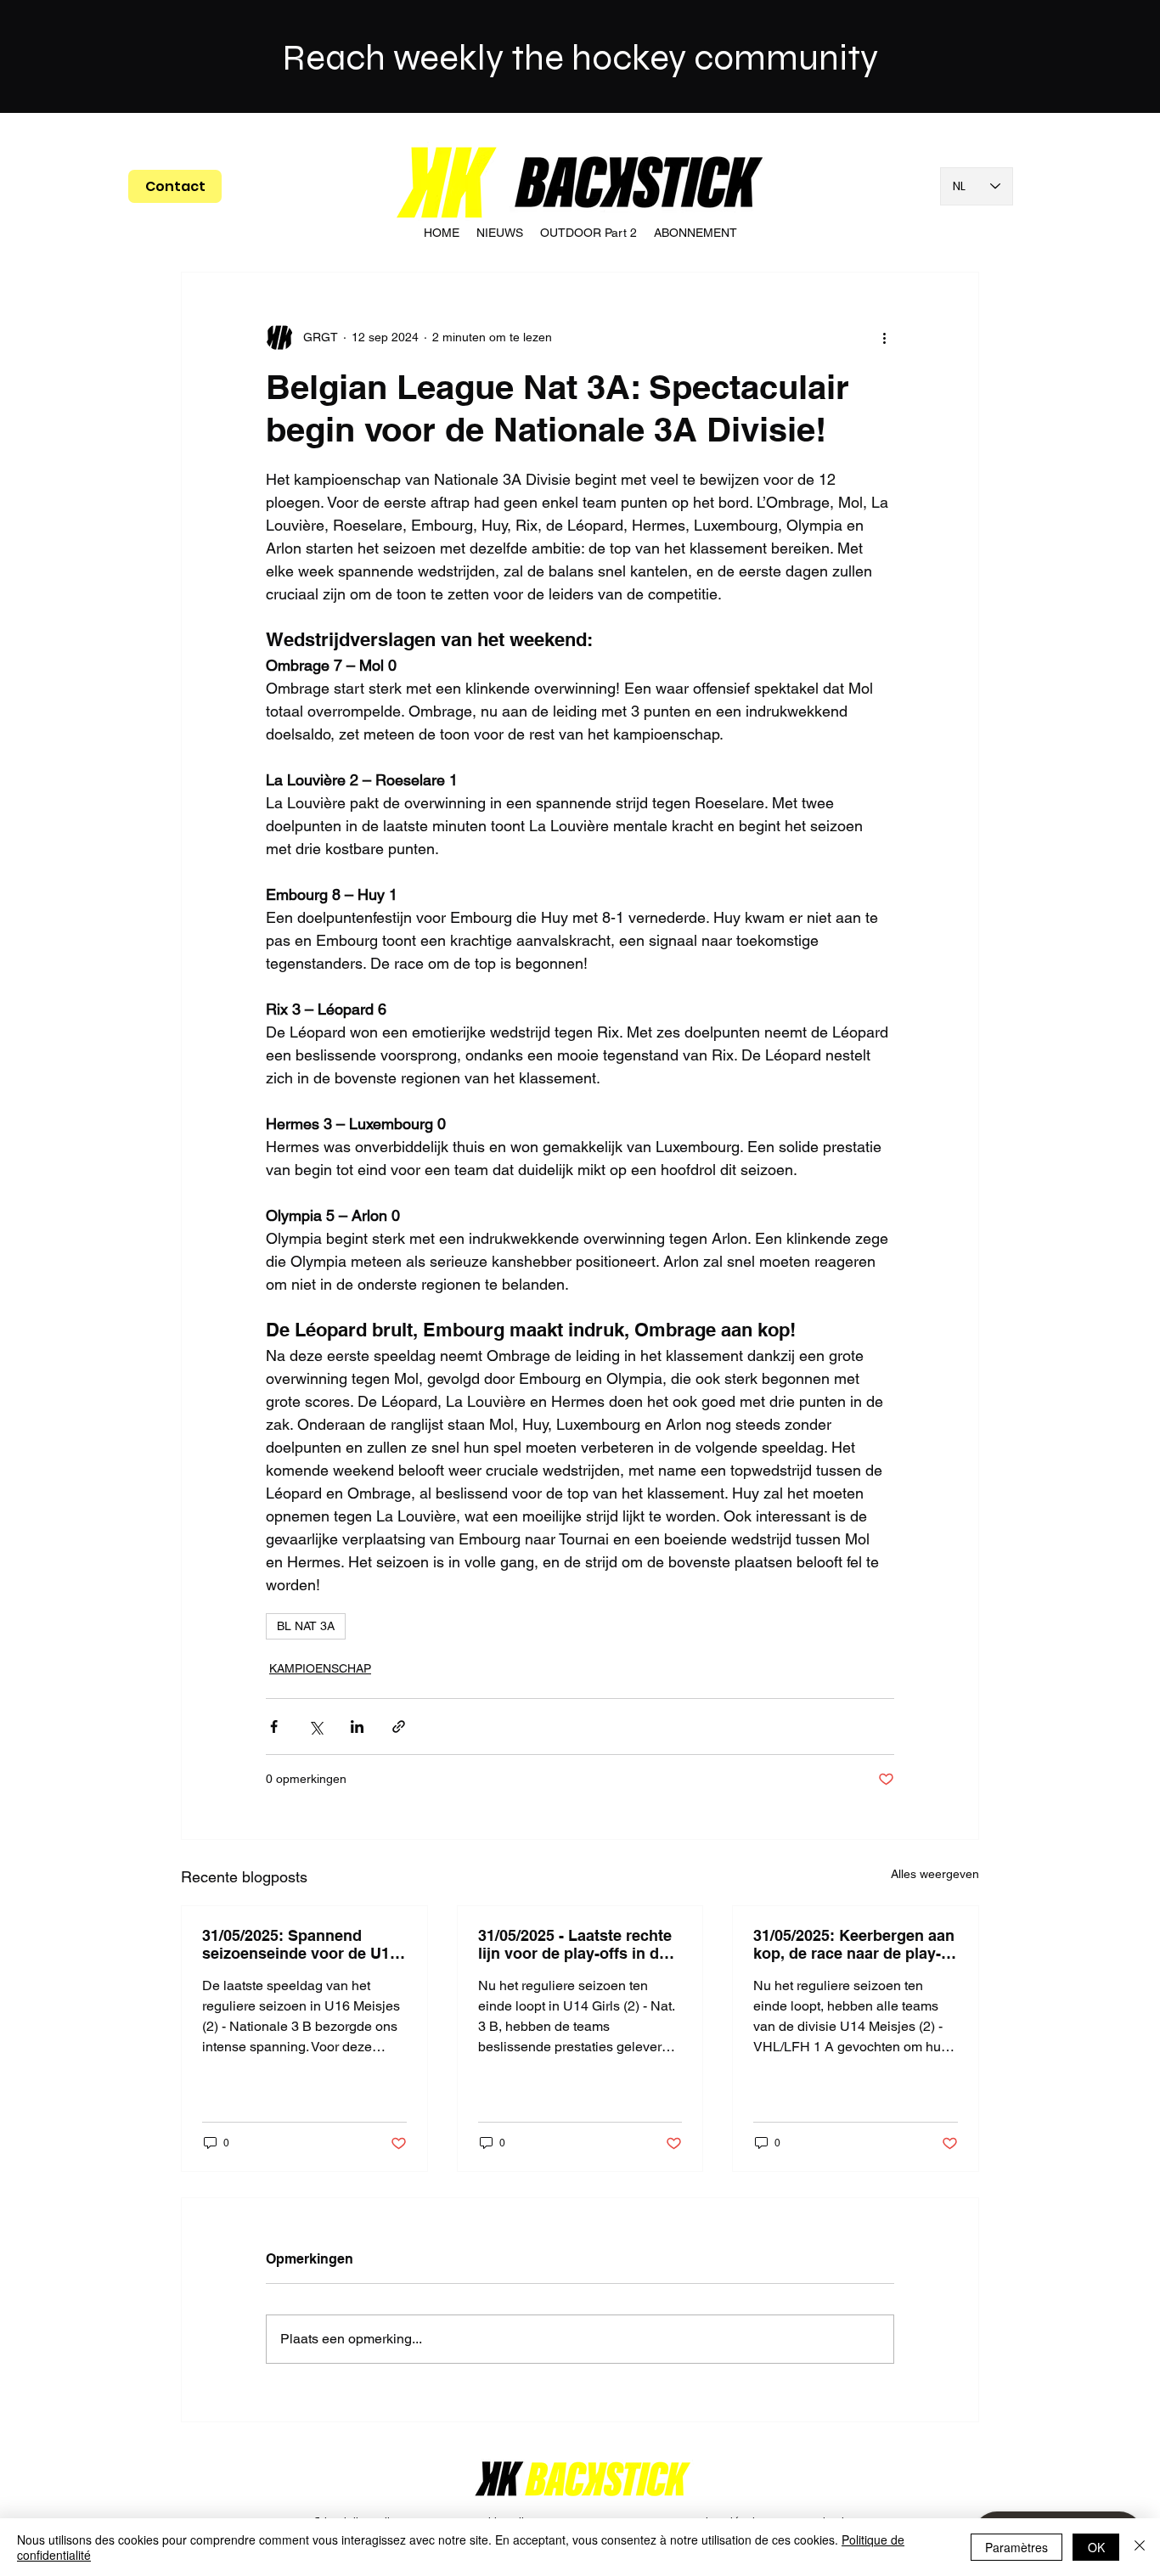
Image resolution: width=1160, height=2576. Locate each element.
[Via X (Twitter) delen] (315, 1727)
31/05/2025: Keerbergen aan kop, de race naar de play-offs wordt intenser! (854, 1944)
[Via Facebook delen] (274, 1727)
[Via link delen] (399, 1727)
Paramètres (1016, 2547)
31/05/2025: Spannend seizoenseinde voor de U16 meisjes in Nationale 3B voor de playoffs (300, 1944)
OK (1096, 2547)
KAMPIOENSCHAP (320, 1668)
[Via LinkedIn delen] (357, 1727)
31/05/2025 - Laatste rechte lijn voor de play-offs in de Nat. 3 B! (575, 1944)
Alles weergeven (935, 1874)
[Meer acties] (884, 337)
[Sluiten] (1140, 2547)
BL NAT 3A (306, 1626)
